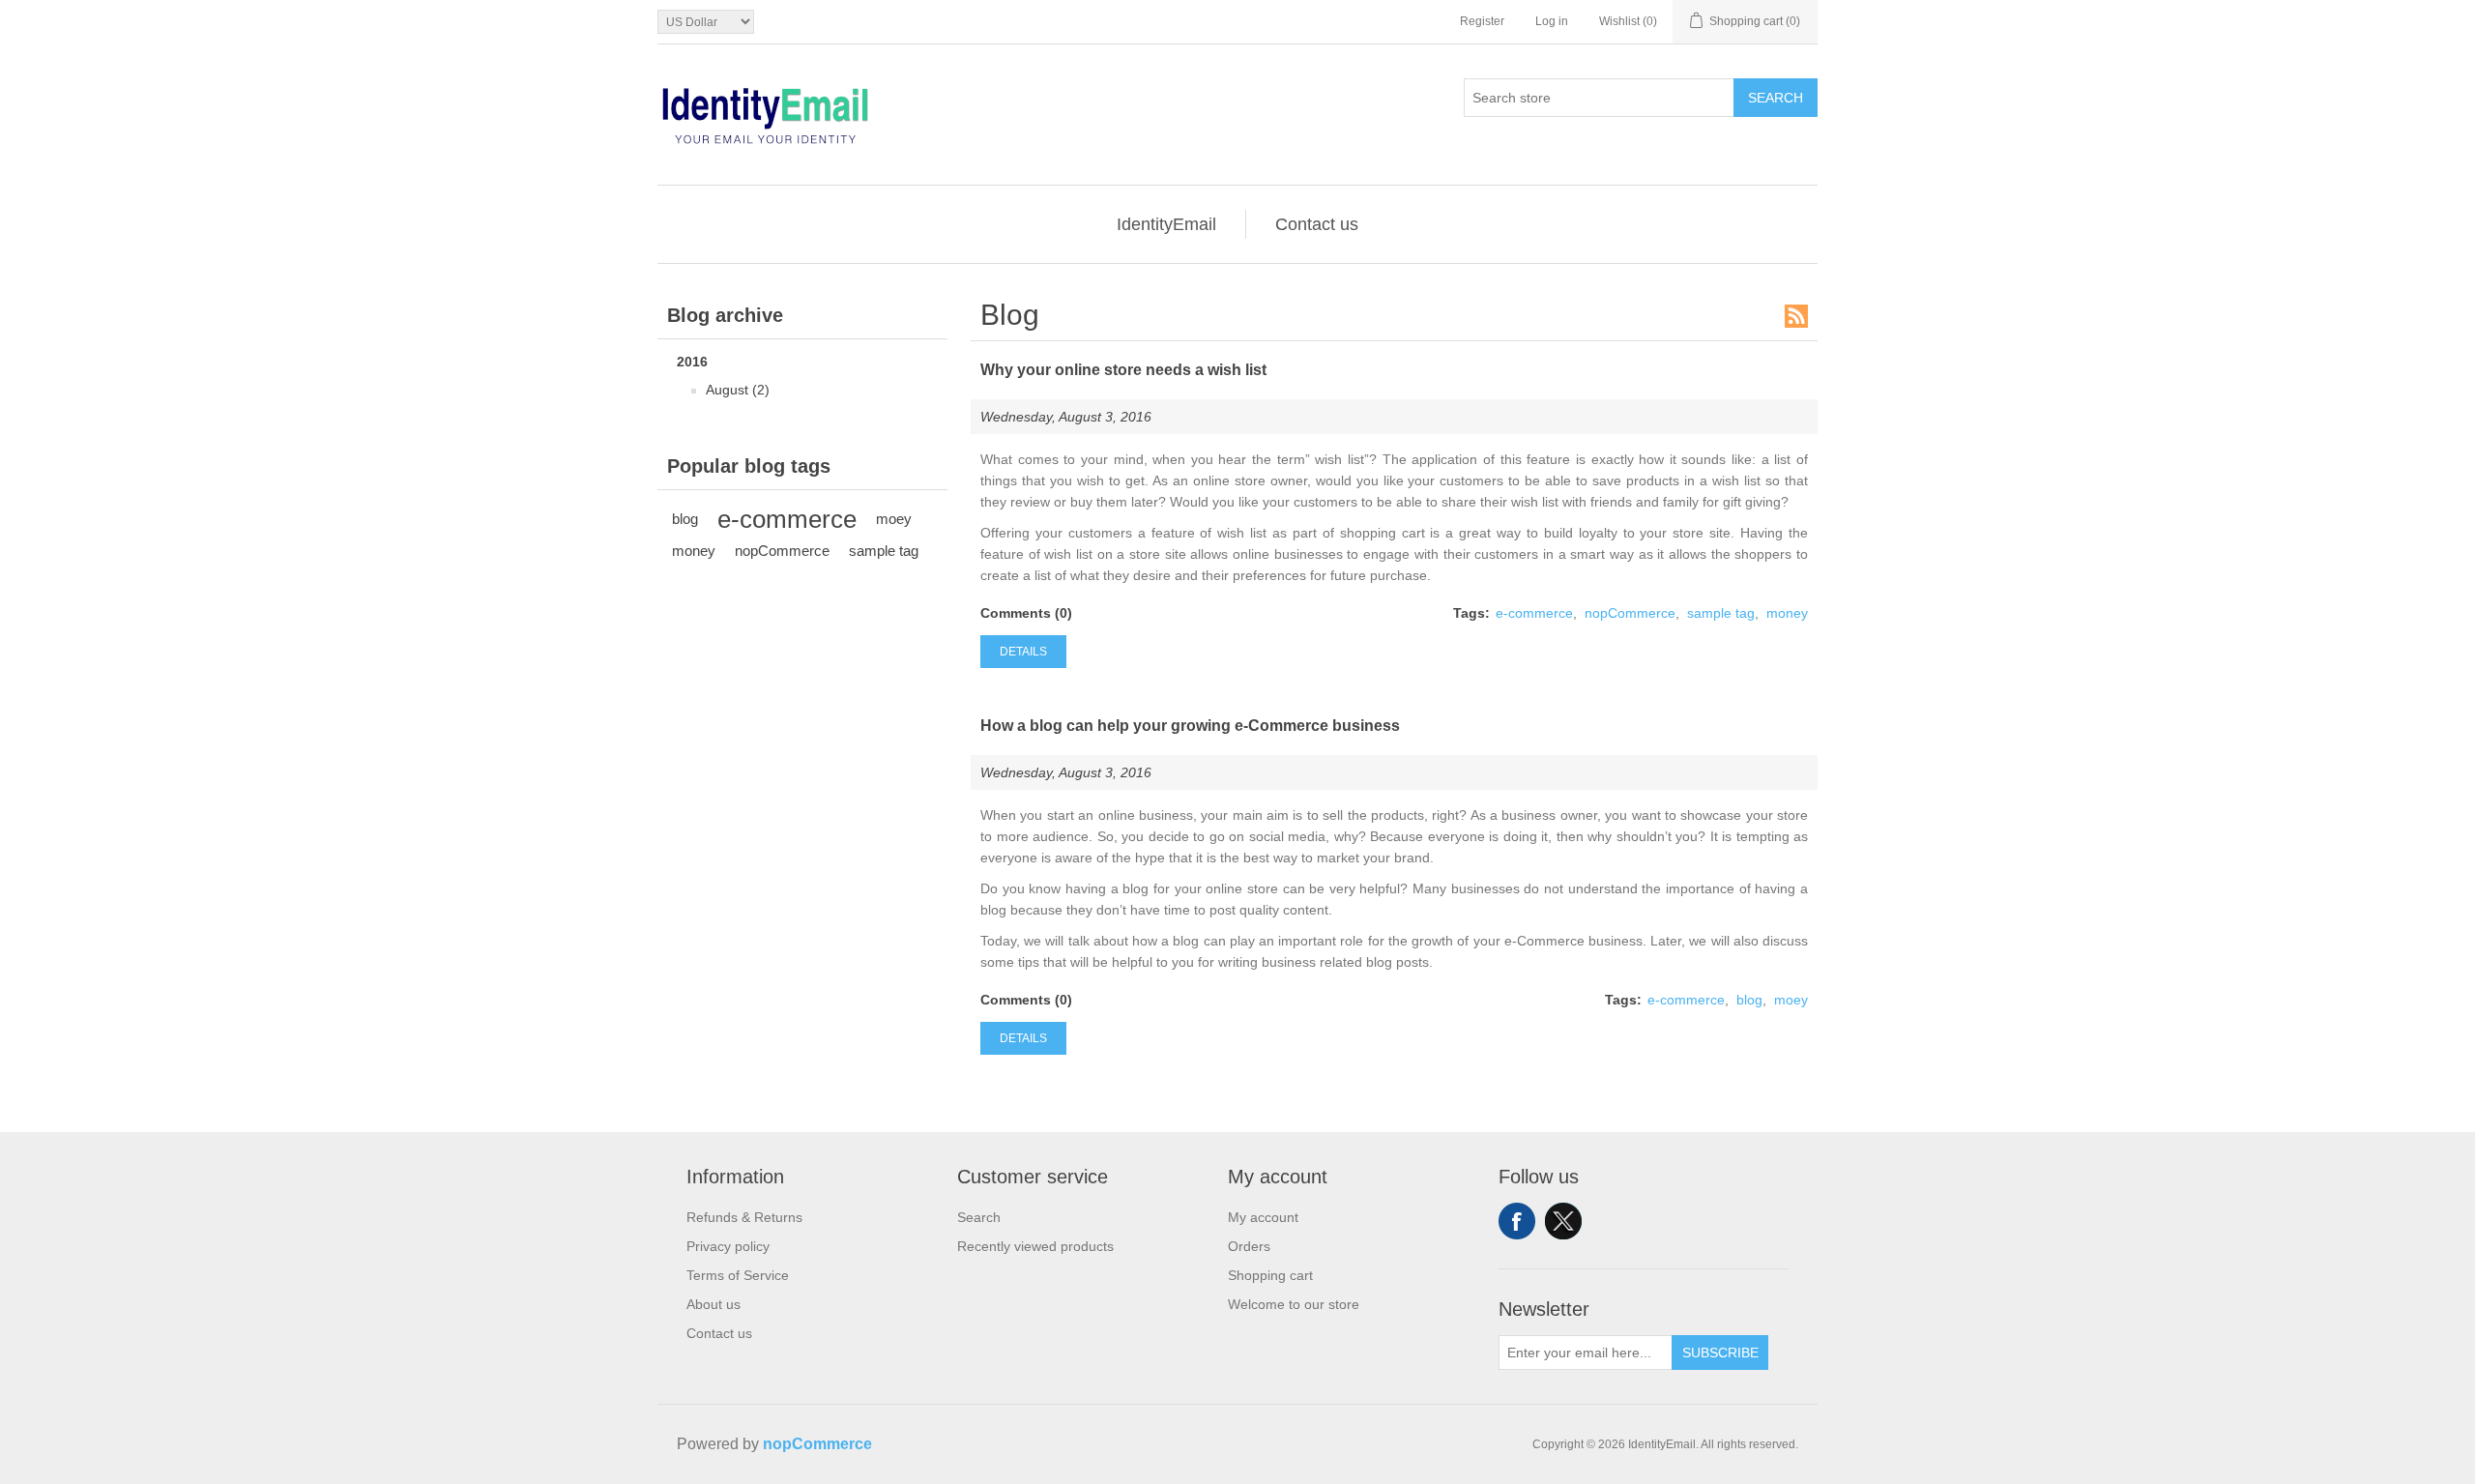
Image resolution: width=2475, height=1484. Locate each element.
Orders (1249, 1246)
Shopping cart (1270, 1275)
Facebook (1517, 1221)
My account (1263, 1217)
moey (894, 519)
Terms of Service (738, 1275)
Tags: (1471, 613)
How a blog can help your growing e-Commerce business (1190, 726)
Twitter (1563, 1221)
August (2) (738, 390)
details (1023, 652)
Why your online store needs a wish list (1123, 370)
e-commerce (787, 519)
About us (713, 1304)
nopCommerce (782, 551)
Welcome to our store (1294, 1304)
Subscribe (1720, 1353)
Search (1776, 98)
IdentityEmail (1166, 224)
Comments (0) (1026, 613)
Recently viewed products (1035, 1246)
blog (685, 519)
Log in (1552, 21)
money (694, 551)
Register (1482, 21)
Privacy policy (728, 1246)
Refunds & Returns (744, 1217)
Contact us (1317, 224)
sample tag (884, 551)
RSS (1796, 316)
